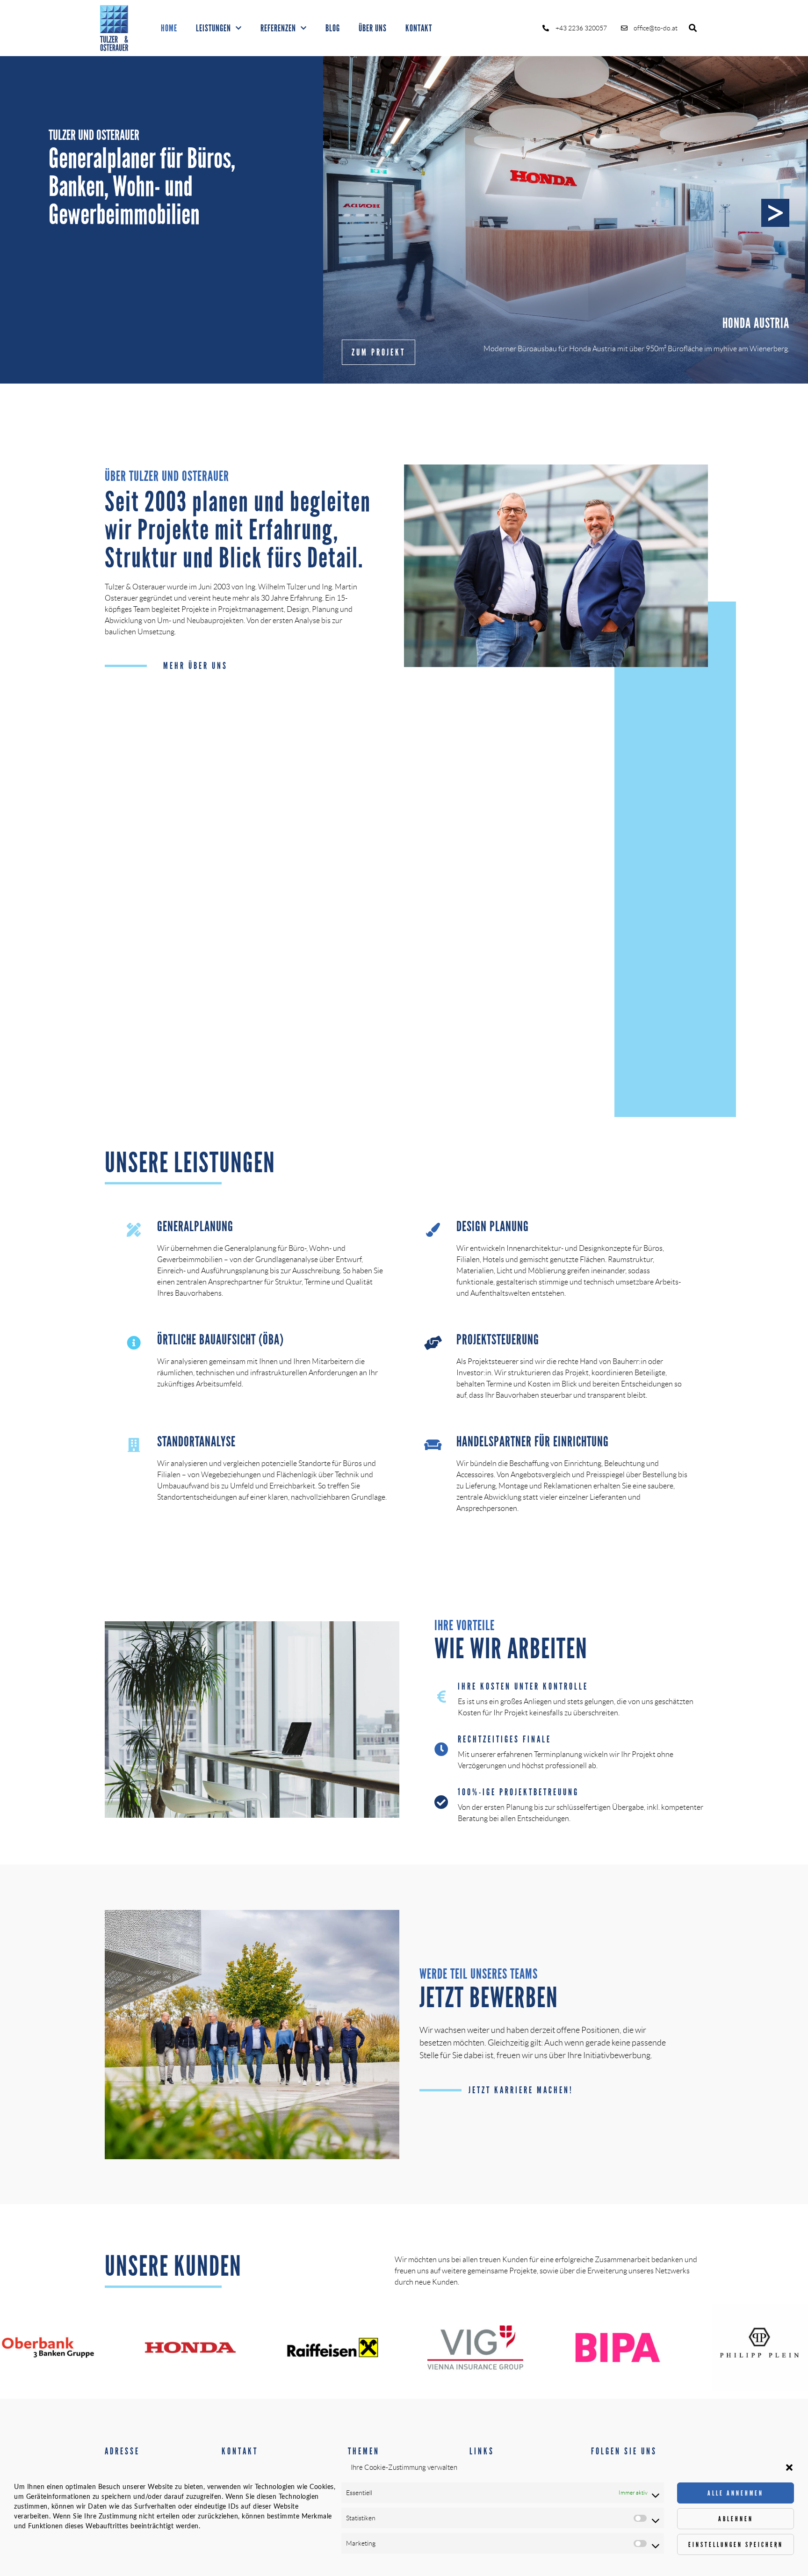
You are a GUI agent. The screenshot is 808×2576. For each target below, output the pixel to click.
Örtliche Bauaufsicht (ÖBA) (220, 1339)
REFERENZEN (278, 28)
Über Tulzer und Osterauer (167, 476)
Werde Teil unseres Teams (479, 1974)
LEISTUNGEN (213, 28)
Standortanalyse (196, 1441)
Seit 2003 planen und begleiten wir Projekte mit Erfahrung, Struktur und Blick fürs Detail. (238, 530)
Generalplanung (195, 1226)
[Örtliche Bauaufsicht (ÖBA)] (134, 1343)
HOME (169, 28)
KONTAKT (419, 28)
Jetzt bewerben (489, 1998)
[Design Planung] (433, 1230)
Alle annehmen (736, 2493)
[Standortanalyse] (134, 1445)
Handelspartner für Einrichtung (533, 1441)
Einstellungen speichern (736, 2545)
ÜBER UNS (373, 28)
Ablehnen (736, 2519)
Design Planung (493, 1226)
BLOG (333, 28)
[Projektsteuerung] (433, 1343)
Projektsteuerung (498, 1339)
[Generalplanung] (134, 1230)
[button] (789, 2467)
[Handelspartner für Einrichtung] (433, 1445)
